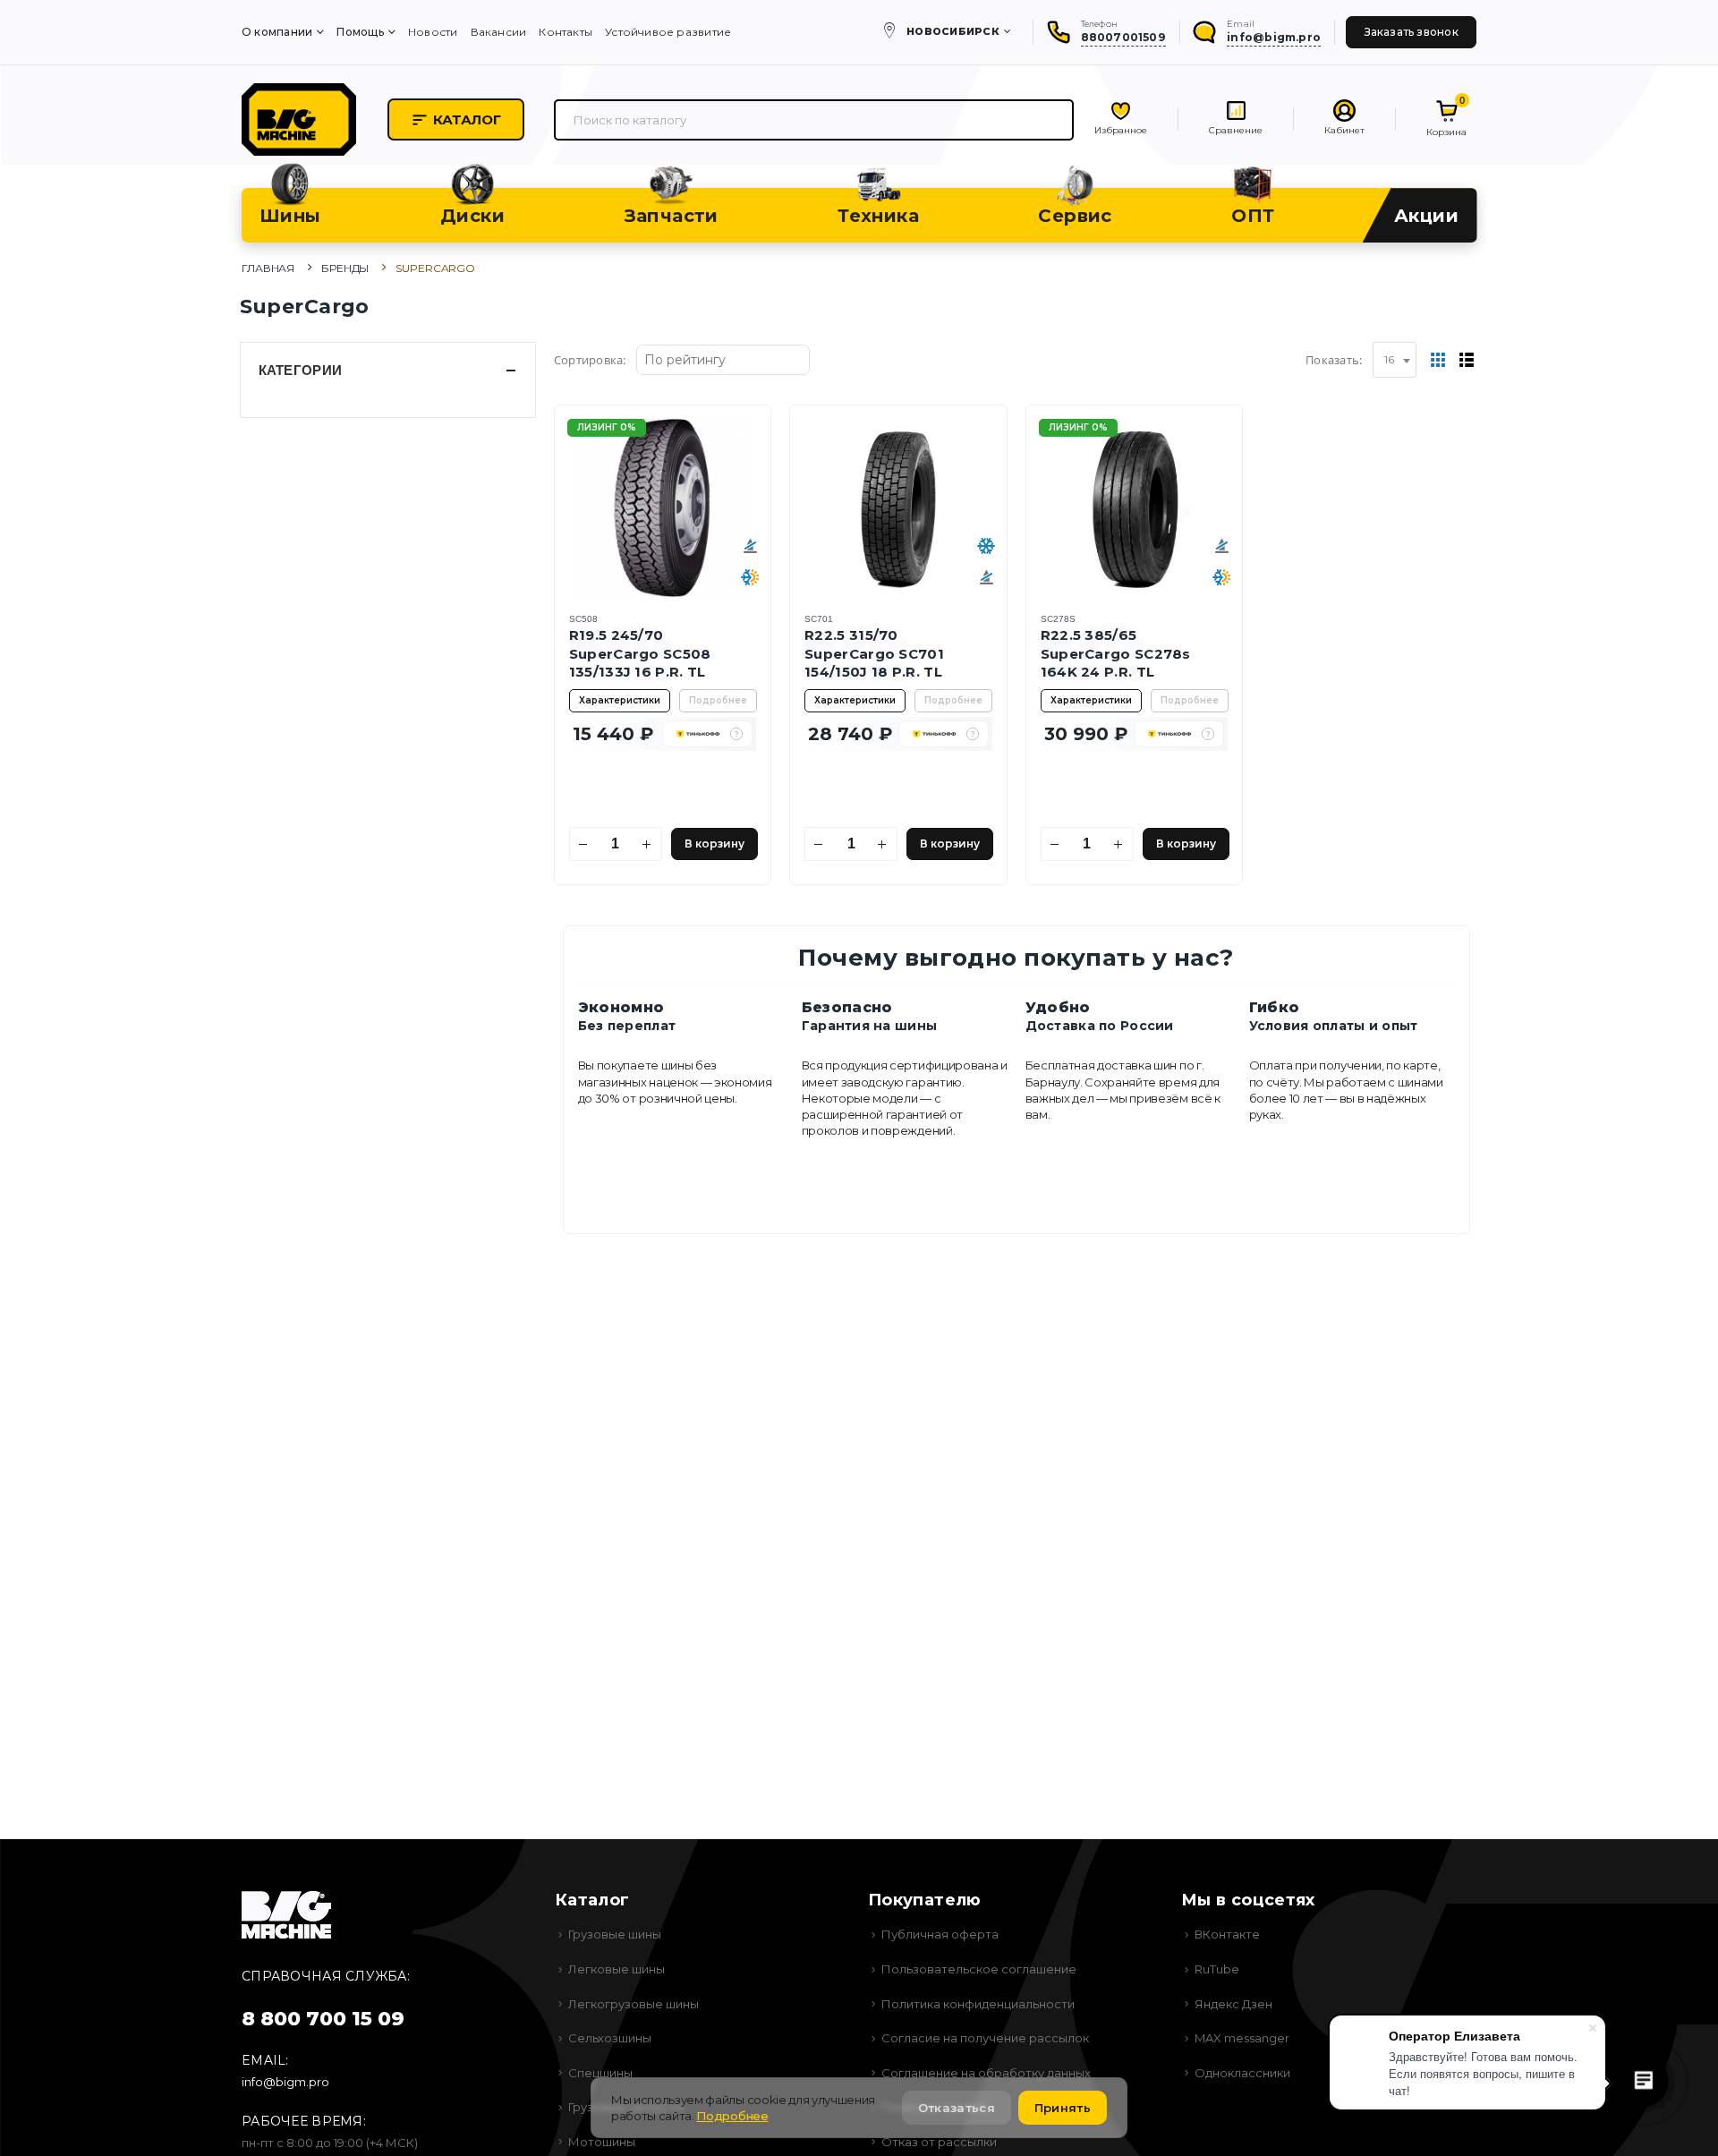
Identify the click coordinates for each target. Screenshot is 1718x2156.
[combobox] (1395, 360)
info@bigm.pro (285, 2082)
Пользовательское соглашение (979, 1969)
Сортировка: (590, 360)
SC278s (1058, 619)
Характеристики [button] (620, 700)
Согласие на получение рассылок (985, 2038)
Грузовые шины (615, 1934)
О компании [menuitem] (277, 32)
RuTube (1217, 1969)
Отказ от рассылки (939, 2142)
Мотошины (602, 2142)
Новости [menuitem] (433, 32)
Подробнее (718, 700)
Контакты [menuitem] (566, 32)
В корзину (714, 844)
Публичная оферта (940, 1934)
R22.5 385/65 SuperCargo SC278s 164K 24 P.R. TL (1116, 653)
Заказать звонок (1412, 32)
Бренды (345, 268)
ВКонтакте (1227, 1934)
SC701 (819, 619)
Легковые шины (617, 1969)
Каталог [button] (467, 119)
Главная (268, 268)
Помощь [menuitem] (360, 32)
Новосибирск (953, 31)
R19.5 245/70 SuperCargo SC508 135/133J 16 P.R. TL (640, 653)
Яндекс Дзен (1233, 2004)
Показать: (1334, 360)
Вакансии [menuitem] (499, 32)
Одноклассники (1242, 2073)
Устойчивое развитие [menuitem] (668, 32)
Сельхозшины (610, 2038)
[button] (736, 734)
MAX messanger (1242, 2038)
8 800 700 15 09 (323, 2019)
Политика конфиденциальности (978, 2004)
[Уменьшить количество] (584, 844)
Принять (1063, 2108)
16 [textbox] (1389, 359)
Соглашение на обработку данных (986, 2073)
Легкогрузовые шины (634, 2004)
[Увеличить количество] (647, 844)
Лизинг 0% (607, 427)
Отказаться (957, 2108)
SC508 (583, 619)
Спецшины (600, 2073)
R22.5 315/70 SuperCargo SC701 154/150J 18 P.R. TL (874, 653)
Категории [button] (301, 370)
